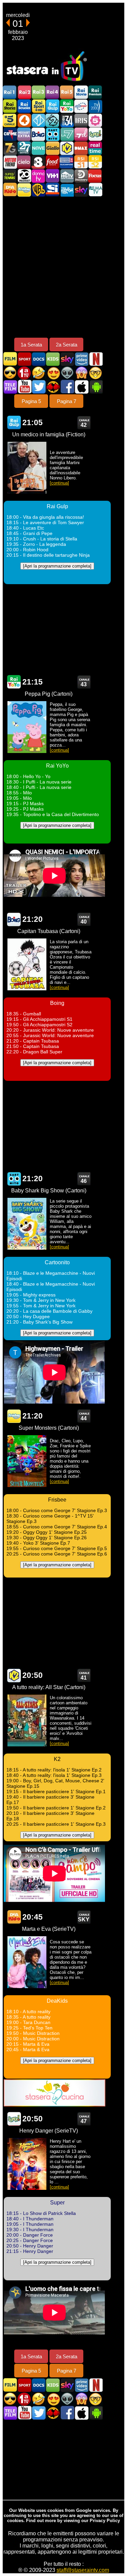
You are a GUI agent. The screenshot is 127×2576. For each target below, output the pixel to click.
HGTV (67, 176)
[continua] (59, 483)
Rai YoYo (67, 106)
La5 (95, 120)
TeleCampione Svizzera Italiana (67, 162)
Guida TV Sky (67, 359)
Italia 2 (52, 120)
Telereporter (67, 190)
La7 (67, 134)
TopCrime (10, 134)
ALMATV (95, 190)
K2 (67, 148)
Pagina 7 (67, 401)
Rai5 (67, 92)
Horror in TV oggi (81, 373)
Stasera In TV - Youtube (24, 387)
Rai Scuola (24, 106)
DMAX (81, 148)
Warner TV (38, 190)
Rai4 (52, 92)
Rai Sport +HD (38, 106)
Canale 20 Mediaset (24, 176)
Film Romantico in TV (53, 373)
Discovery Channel (81, 176)
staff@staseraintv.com (83, 2570)
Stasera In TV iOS (81, 387)
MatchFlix (53, 387)
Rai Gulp (52, 106)
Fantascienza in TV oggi (67, 373)
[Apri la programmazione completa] (57, 566)
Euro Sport (81, 106)
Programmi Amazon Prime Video (81, 359)
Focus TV (95, 176)
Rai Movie (81, 92)
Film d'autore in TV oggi (96, 373)
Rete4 (24, 120)
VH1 (52, 176)
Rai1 (10, 92)
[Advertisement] (63, 267)
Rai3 (38, 92)
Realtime (95, 148)
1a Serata (31, 345)
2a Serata (67, 345)
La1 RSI (81, 162)
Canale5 (10, 120)
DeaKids (14, 1917)
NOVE (38, 148)
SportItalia (52, 190)
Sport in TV (24, 359)
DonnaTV (38, 176)
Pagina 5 (31, 401)
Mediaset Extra (24, 134)
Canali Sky (81, 190)
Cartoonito (52, 134)
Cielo (24, 162)
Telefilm (10, 387)
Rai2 (24, 92)
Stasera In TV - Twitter (39, 387)
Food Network (52, 162)
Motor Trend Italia (10, 162)
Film (10, 359)
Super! (95, 134)
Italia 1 (38, 120)
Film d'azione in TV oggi (10, 373)
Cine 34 (67, 120)
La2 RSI (95, 162)
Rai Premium (95, 92)
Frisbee (24, 190)
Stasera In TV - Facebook (67, 387)
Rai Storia (10, 106)
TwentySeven (24, 148)
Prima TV (24, 373)
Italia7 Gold (10, 148)
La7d (81, 134)
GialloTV (52, 148)
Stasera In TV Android (96, 387)
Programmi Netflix (96, 359)
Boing (38, 134)
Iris (81, 120)
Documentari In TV (39, 359)
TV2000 (95, 106)
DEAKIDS (10, 190)
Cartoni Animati (53, 359)
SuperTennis (10, 176)
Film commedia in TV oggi (39, 373)
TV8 (38, 162)
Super (14, 2119)
